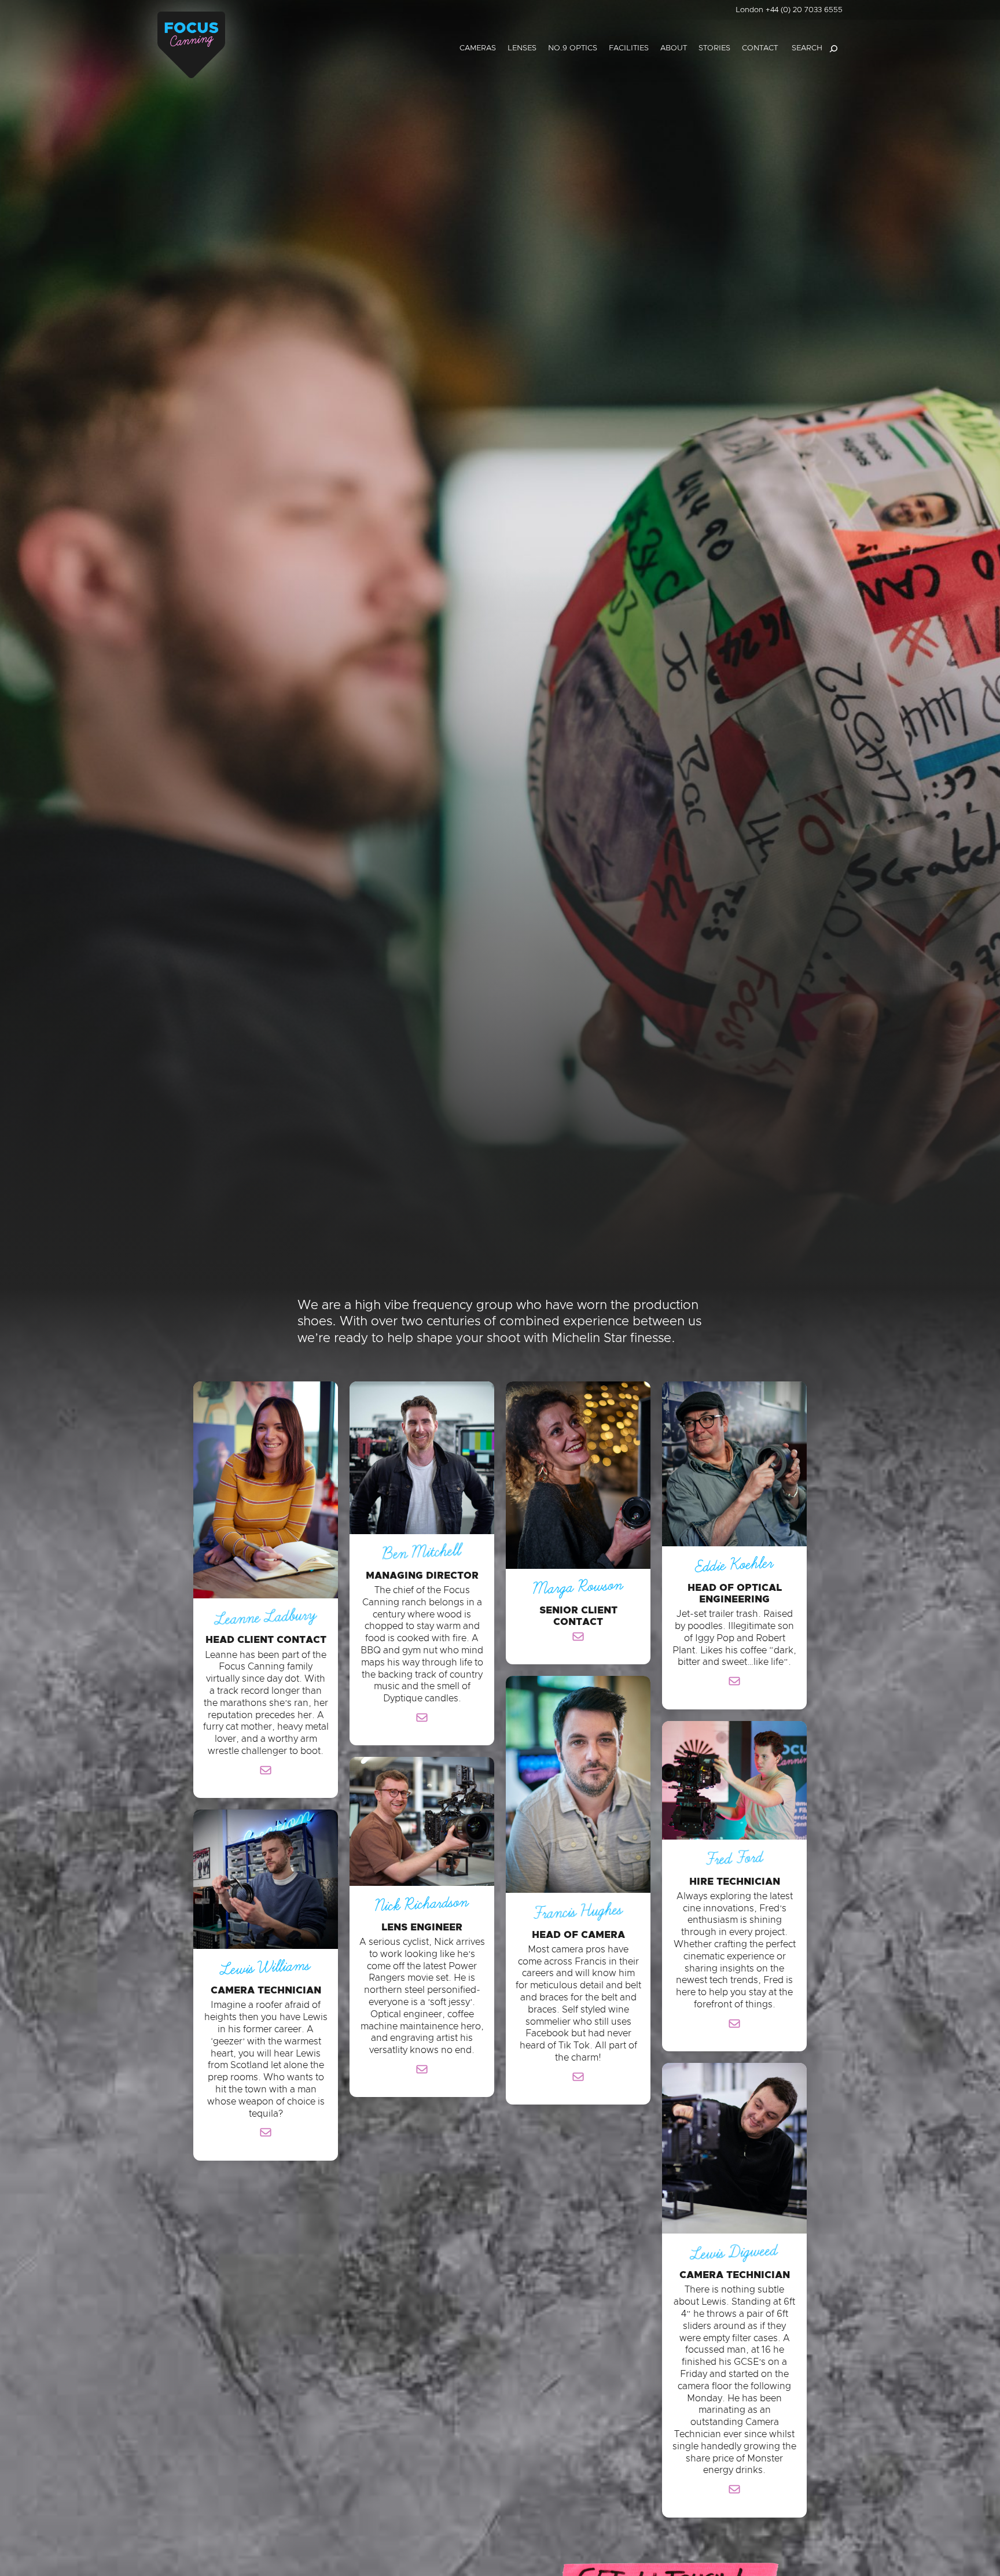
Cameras (478, 48)
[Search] (833, 49)
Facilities (629, 48)
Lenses (522, 48)
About (674, 48)
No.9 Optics (573, 48)
